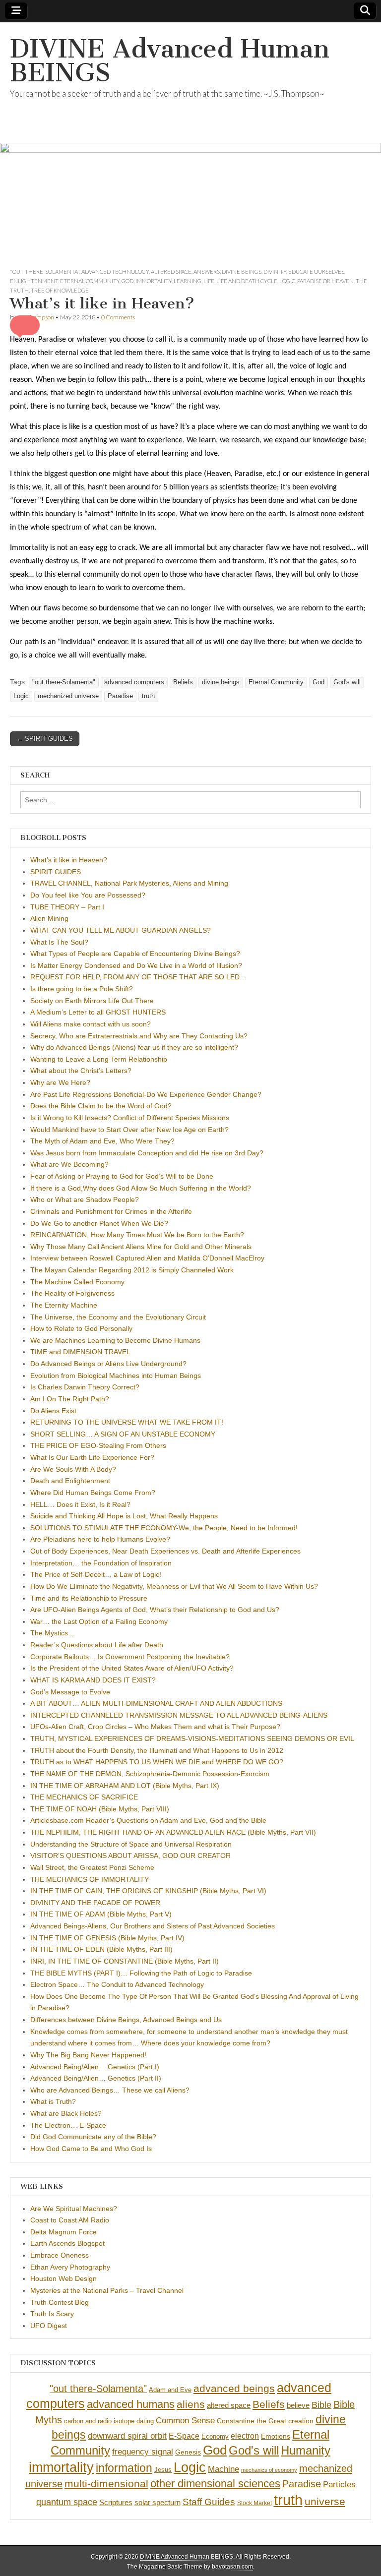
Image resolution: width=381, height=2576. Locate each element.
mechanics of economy (269, 2470)
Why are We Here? (60, 1082)
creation (301, 2421)
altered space (171, 271)
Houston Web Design (63, 2278)
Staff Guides (209, 2502)
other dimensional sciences (215, 2484)
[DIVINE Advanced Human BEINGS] (190, 145)
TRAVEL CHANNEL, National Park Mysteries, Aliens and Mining (129, 883)
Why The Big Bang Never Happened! (88, 2055)
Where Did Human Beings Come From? (93, 1493)
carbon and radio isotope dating (109, 2421)
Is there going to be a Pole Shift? (82, 989)
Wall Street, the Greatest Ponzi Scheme (92, 1867)
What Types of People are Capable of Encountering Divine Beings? (135, 954)
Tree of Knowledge (60, 290)
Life (209, 281)
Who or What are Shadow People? (85, 1199)
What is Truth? (53, 2101)
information (124, 2468)
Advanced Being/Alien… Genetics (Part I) (95, 2067)
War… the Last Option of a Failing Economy (99, 1621)
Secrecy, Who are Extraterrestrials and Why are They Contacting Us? (139, 1036)
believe (298, 2405)
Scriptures (116, 2502)
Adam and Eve (170, 2390)
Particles (339, 2484)
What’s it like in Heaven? (69, 860)
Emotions (276, 2436)
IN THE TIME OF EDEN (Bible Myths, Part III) (101, 1949)
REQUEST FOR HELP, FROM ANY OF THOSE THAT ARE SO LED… (138, 977)
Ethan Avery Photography (70, 2267)
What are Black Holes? (66, 2113)
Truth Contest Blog (60, 2302)
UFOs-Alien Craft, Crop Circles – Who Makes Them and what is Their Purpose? (155, 1727)
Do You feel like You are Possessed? (88, 895)
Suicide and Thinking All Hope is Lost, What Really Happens (124, 1516)
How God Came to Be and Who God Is (91, 2149)
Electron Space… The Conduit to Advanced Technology (117, 1984)
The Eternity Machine (64, 1305)
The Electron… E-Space (68, 2125)
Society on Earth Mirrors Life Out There (92, 1001)
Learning (188, 281)
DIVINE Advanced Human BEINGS (170, 61)
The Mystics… (53, 1633)
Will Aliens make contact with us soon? (91, 1024)
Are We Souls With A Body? (73, 1469)
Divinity (275, 271)
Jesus (163, 2470)
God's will (347, 682)
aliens (191, 2404)
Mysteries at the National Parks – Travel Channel (107, 2290)
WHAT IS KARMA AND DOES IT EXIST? (93, 1680)
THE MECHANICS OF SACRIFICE (84, 1797)
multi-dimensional (106, 2484)
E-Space (184, 2436)
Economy (215, 2436)
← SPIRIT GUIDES (45, 739)
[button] (25, 325)
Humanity (306, 2450)
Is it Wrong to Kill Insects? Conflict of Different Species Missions (130, 1118)
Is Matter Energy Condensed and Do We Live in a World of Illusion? (136, 965)
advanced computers (134, 682)
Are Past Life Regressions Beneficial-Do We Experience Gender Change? (146, 1094)
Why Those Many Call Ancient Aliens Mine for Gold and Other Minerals (141, 1247)
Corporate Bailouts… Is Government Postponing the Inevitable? (130, 1657)
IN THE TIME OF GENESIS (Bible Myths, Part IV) (107, 1938)
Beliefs (183, 682)
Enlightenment (34, 281)
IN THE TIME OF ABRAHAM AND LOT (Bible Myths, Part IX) (125, 1786)
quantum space (67, 2502)
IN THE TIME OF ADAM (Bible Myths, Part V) (101, 1914)
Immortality (154, 281)
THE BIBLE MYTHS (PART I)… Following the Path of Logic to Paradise (141, 1973)
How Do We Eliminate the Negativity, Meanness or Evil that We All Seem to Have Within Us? (174, 1586)
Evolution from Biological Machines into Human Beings (116, 1376)
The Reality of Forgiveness (72, 1293)
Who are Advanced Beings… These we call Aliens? (110, 2090)
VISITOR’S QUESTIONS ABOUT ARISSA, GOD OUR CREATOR (130, 1856)
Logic (287, 281)
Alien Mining (49, 918)
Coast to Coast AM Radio (70, 2220)
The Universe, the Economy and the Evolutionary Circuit (118, 1317)
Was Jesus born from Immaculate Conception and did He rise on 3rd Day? (147, 1153)
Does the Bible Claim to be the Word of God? (101, 1106)
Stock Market (254, 2503)
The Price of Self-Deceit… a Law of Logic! (96, 1574)
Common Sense (185, 2421)
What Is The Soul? (59, 942)
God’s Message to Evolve (70, 1692)
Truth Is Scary (52, 2314)
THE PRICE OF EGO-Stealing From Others (98, 1445)
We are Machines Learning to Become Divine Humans (115, 1340)
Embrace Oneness (60, 2255)
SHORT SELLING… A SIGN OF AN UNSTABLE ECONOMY (123, 1434)
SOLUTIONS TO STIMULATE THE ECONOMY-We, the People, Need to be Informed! (164, 1528)
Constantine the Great (252, 2421)
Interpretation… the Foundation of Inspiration (101, 1563)
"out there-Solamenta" (45, 271)
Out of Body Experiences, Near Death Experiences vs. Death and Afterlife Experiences (165, 1551)
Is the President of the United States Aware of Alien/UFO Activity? (132, 1668)
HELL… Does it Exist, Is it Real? (80, 1504)
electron (245, 2436)
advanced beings (234, 2388)
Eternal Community (90, 281)
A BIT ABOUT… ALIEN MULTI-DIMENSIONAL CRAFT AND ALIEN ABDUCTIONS (156, 1703)
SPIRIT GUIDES (56, 872)
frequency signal (143, 2452)
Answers (207, 271)
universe (325, 2502)
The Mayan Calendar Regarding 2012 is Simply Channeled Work (132, 1270)
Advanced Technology (115, 271)
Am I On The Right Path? (70, 1399)
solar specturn (158, 2502)
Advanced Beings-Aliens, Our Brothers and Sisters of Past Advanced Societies (153, 1926)
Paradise (120, 696)
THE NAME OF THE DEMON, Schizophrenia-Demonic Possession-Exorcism (150, 1774)
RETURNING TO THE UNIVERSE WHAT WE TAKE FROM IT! (127, 1422)
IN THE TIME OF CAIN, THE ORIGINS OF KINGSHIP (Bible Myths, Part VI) (148, 1891)
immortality (61, 2467)
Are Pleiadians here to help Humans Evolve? (100, 1539)
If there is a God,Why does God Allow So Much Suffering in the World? (141, 1188)
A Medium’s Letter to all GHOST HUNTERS (98, 1012)
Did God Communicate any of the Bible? (93, 2137)
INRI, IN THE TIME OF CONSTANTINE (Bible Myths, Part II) (125, 1961)
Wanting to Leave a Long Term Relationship (99, 1059)
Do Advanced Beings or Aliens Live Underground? (108, 1364)
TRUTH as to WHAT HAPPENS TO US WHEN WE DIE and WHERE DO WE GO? (157, 1762)
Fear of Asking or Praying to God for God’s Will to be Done (122, 1176)
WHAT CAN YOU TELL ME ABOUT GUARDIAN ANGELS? (121, 930)
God (127, 281)
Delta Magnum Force (63, 2232)
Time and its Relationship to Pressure (89, 1598)
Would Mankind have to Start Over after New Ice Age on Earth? (129, 1130)
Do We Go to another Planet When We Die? (99, 1223)
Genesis (188, 2452)
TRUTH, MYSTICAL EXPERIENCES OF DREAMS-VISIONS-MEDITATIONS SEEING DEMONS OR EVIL (192, 1738)
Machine (223, 2469)
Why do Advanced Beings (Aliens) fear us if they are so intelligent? (134, 1047)
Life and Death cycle (247, 281)
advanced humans (131, 2404)
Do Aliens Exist (53, 1411)
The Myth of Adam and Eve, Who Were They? (102, 1141)
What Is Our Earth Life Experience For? (92, 1457)
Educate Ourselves (316, 271)
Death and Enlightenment (70, 1481)
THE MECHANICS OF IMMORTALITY (90, 1879)
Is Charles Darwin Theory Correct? (85, 1387)
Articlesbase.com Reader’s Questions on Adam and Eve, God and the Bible (148, 1820)
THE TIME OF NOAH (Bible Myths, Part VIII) (100, 1809)
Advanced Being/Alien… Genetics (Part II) (96, 2078)
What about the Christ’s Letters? (81, 1071)
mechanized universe (68, 696)
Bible (321, 2405)
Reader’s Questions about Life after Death (97, 1645)
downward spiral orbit (127, 2436)
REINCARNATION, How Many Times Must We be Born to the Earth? (137, 1235)
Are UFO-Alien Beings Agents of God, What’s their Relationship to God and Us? (155, 1610)
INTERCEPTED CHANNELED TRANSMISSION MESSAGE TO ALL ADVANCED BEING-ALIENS (179, 1715)
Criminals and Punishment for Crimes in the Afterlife (111, 1211)
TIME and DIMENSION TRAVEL (80, 1352)
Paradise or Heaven (325, 281)
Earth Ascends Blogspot (67, 2243)
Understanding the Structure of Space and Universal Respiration (131, 1844)
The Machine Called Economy (77, 1282)
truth (148, 696)
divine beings (242, 271)
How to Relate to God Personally (81, 1328)
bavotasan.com (232, 2567)
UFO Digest (49, 2326)
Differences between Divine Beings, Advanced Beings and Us (126, 2020)
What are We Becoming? (69, 1164)
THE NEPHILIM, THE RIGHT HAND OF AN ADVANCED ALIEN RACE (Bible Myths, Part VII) (173, 1832)
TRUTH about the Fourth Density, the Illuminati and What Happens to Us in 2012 (157, 1750)
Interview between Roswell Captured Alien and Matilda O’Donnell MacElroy (147, 1258)
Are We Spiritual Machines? (74, 2209)
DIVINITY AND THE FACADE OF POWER (95, 1903)
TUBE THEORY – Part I (67, 907)
